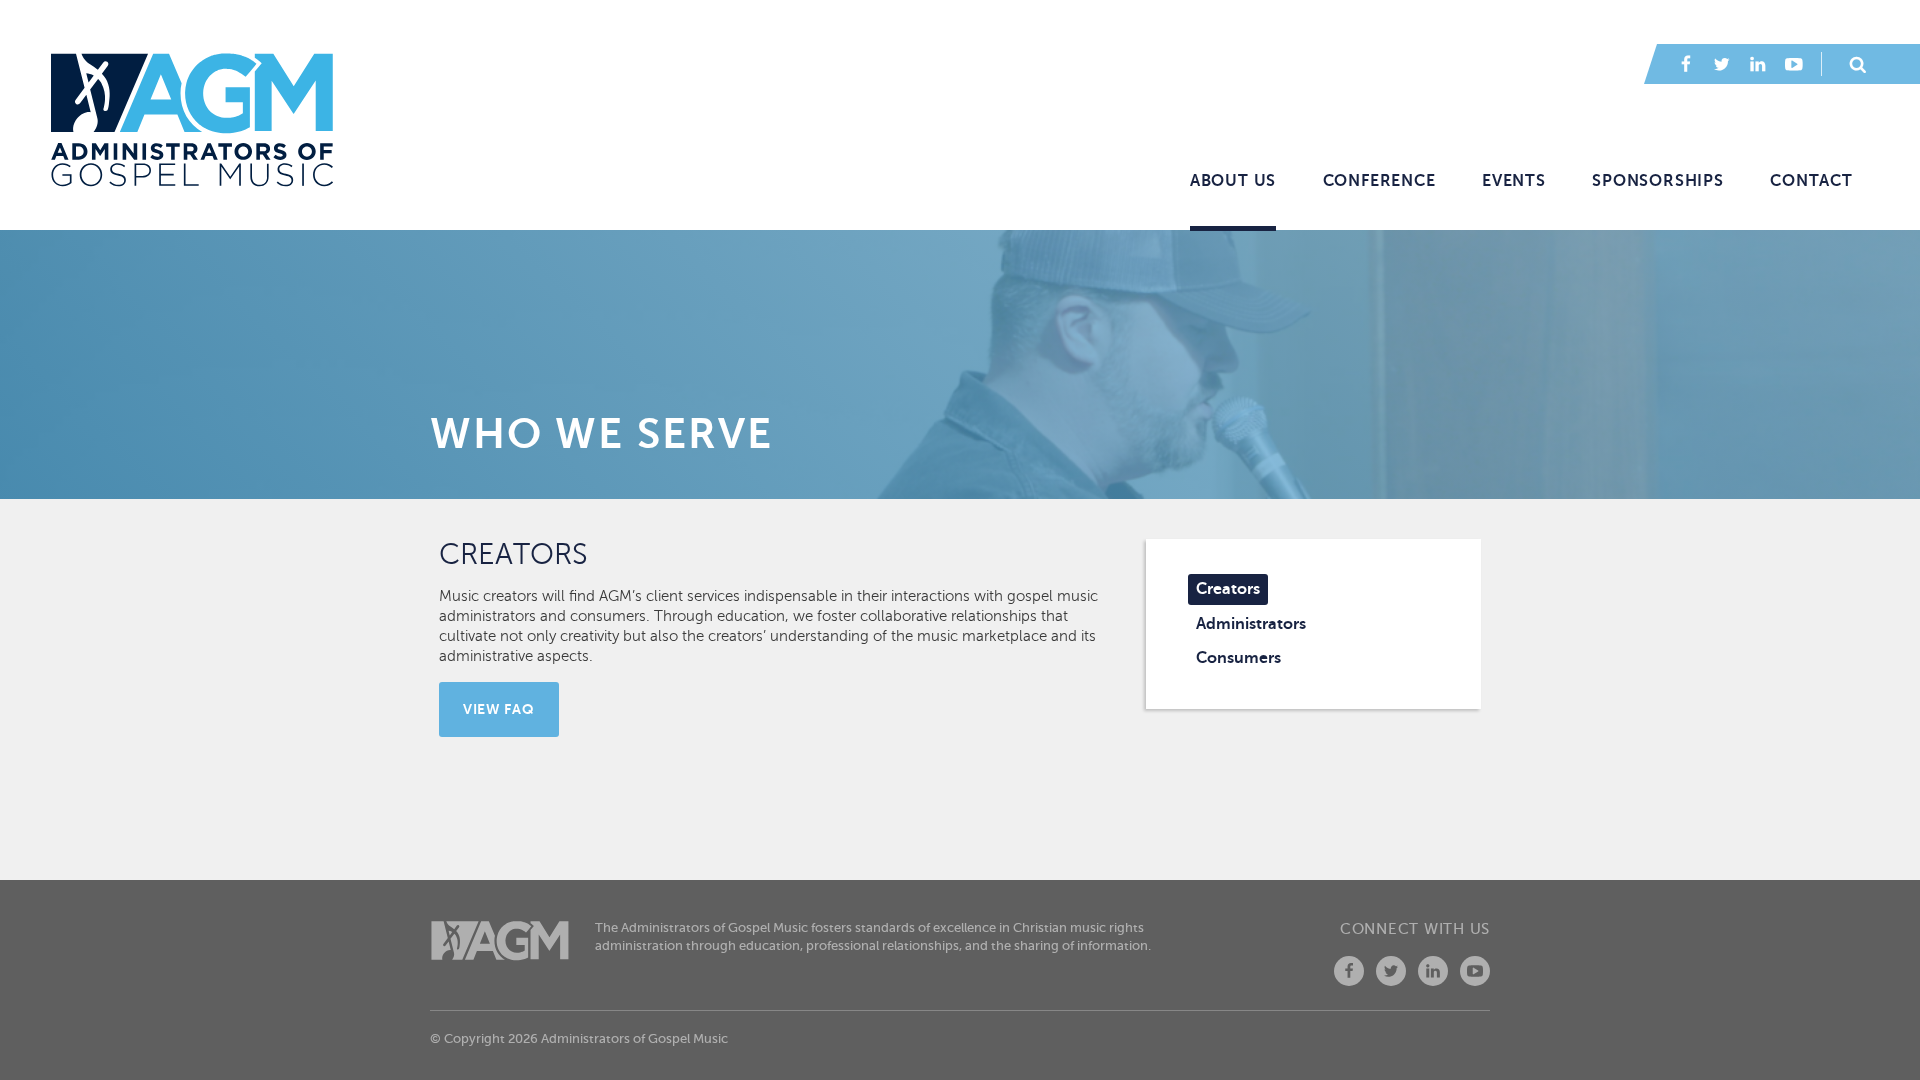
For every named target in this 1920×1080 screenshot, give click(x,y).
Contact (1811, 181)
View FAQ (499, 709)
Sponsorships (1658, 181)
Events (1514, 181)
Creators (1228, 589)
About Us (1233, 181)
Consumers (1238, 658)
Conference (1379, 181)
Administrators (1251, 624)
